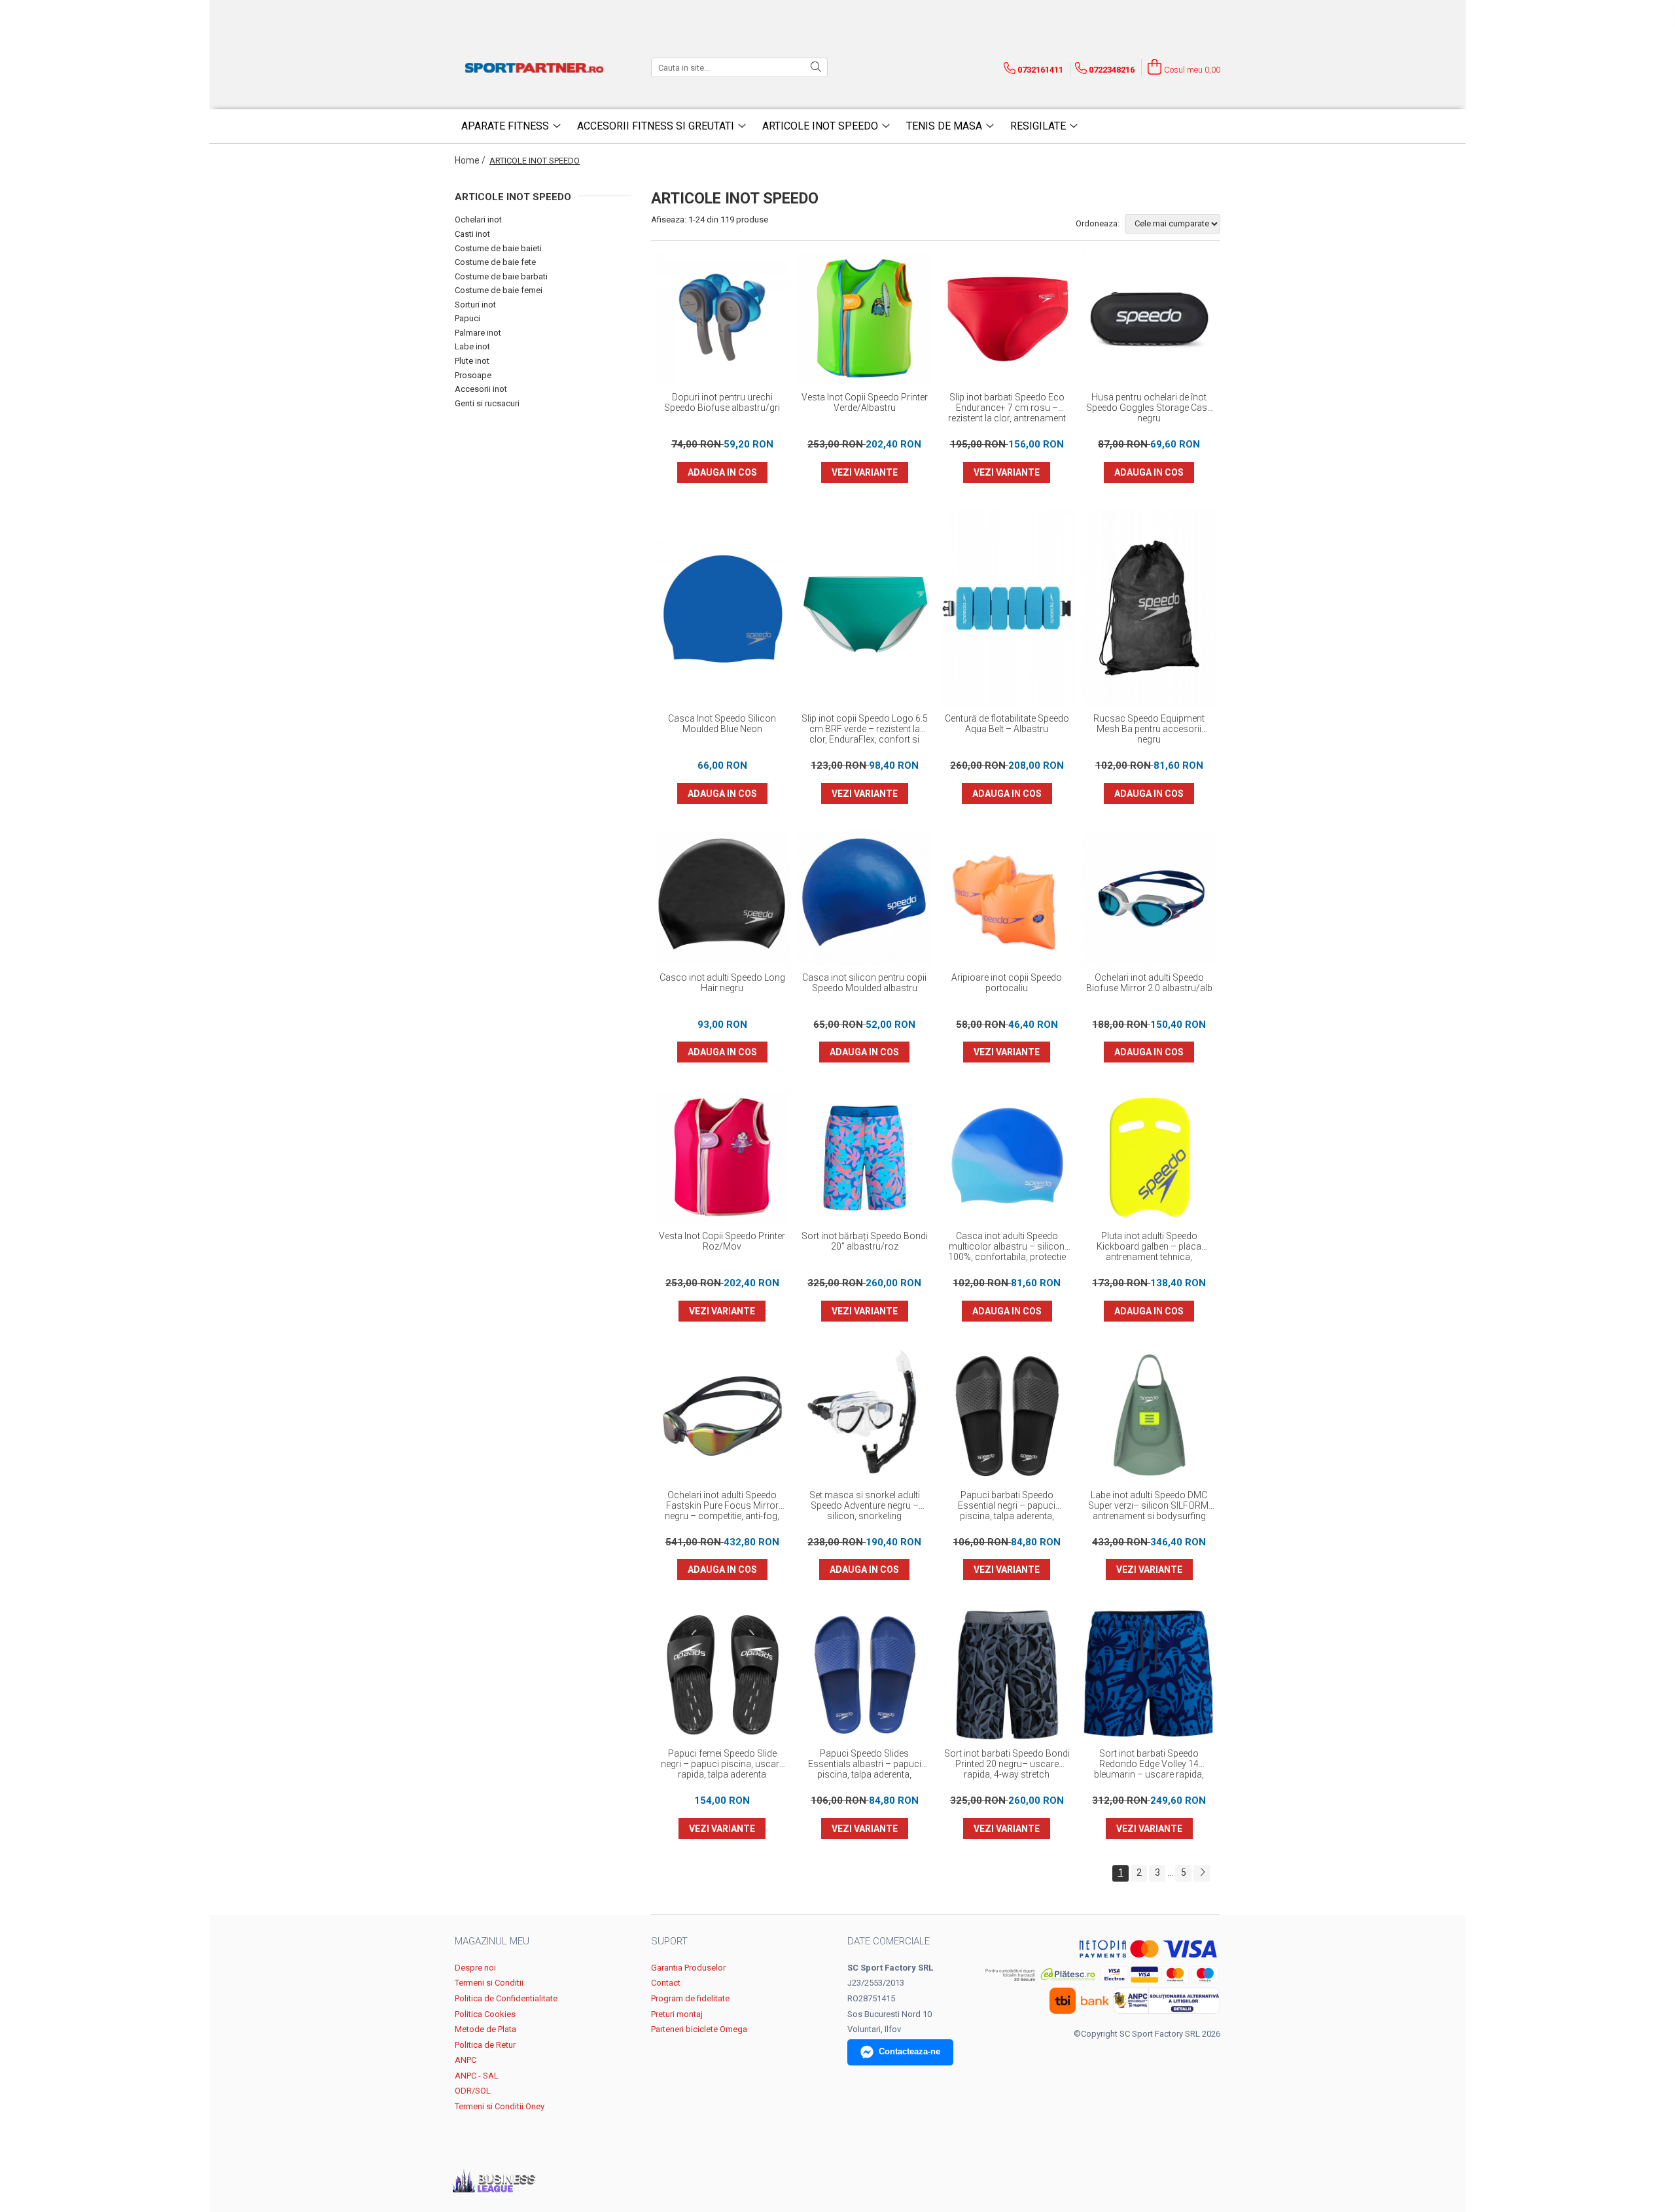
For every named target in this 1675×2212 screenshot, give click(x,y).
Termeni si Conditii (489, 1983)
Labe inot (472, 346)
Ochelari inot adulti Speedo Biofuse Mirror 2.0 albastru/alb (1149, 983)
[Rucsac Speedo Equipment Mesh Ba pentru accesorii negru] (1150, 608)
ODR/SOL (473, 2091)
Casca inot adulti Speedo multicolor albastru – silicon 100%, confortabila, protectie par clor (1007, 1247)
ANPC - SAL (477, 2076)
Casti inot (472, 234)
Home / (471, 160)
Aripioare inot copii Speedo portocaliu (1007, 983)
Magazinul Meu (492, 1941)
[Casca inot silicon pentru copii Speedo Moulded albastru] (865, 898)
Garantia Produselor (688, 1968)
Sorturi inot (475, 305)
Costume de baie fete (495, 262)
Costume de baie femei (499, 290)
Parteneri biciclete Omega (699, 2029)
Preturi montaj (677, 2014)
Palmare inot (478, 333)
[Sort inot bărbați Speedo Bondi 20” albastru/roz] (865, 1157)
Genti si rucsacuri (487, 403)
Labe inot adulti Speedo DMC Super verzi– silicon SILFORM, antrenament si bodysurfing (1149, 1505)
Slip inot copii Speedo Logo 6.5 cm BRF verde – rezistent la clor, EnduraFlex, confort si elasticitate (865, 729)
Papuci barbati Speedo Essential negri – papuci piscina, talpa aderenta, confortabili (1007, 1506)
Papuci (467, 318)
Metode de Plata (485, 2029)
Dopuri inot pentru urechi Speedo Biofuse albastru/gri (722, 402)
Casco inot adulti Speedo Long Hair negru (722, 983)
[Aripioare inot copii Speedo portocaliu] (1007, 898)
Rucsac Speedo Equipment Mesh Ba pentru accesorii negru (1149, 729)
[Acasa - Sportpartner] (537, 67)
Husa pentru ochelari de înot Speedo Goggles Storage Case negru (1149, 408)
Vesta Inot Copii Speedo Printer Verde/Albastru (865, 402)
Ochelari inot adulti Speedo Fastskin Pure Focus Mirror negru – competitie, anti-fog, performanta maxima (722, 1506)
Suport (669, 1941)
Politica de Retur (485, 2045)
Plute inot (472, 361)
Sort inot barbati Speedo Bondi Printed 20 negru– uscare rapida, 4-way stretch (1007, 1764)
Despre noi (475, 1968)
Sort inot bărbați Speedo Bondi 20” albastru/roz (865, 1241)
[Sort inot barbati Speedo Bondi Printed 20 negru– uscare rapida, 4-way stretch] (1007, 1675)
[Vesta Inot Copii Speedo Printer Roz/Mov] (722, 1157)
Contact (666, 1983)
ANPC (466, 2060)
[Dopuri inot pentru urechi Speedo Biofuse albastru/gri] (722, 319)
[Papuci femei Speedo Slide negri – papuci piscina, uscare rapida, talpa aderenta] (722, 1675)
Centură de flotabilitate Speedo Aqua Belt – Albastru (1007, 724)
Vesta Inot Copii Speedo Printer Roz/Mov (722, 1241)
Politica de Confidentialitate (506, 1998)
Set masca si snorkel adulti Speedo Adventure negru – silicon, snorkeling (865, 1505)
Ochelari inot (478, 219)
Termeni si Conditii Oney (500, 2106)
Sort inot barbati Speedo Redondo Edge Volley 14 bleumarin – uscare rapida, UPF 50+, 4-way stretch (1149, 1764)
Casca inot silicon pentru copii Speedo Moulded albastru (864, 983)
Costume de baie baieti (498, 248)
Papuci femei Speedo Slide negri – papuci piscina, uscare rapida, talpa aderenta (722, 1764)
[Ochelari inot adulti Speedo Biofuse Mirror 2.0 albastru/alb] (1150, 898)
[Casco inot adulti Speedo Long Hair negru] (722, 898)
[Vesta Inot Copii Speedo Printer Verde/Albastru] (865, 319)
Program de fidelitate (690, 1998)
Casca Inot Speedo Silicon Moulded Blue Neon (722, 724)
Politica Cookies (485, 2014)
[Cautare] (816, 67)
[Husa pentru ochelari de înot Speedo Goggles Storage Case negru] (1150, 319)
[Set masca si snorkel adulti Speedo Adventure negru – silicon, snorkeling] (865, 1416)
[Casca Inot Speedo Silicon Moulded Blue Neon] (722, 608)
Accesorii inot (481, 389)
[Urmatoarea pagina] (1202, 1873)
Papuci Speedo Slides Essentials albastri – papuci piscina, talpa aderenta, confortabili (865, 1764)
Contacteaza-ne (909, 2051)
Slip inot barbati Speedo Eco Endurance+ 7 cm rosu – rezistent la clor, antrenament (1007, 408)
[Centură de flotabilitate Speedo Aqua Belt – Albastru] (1007, 608)
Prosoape (473, 375)
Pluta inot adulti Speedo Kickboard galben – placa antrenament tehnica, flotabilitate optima (1149, 1247)
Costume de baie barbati (501, 276)
